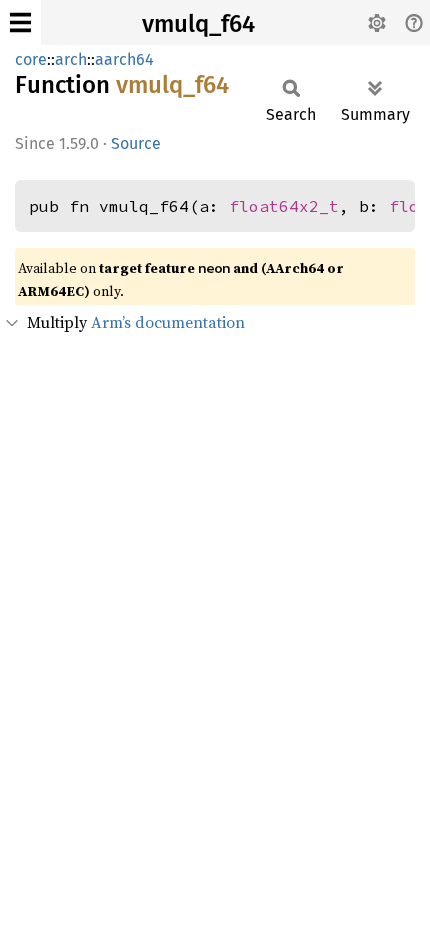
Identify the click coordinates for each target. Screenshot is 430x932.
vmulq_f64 (198, 24)
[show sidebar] (20, 22)
